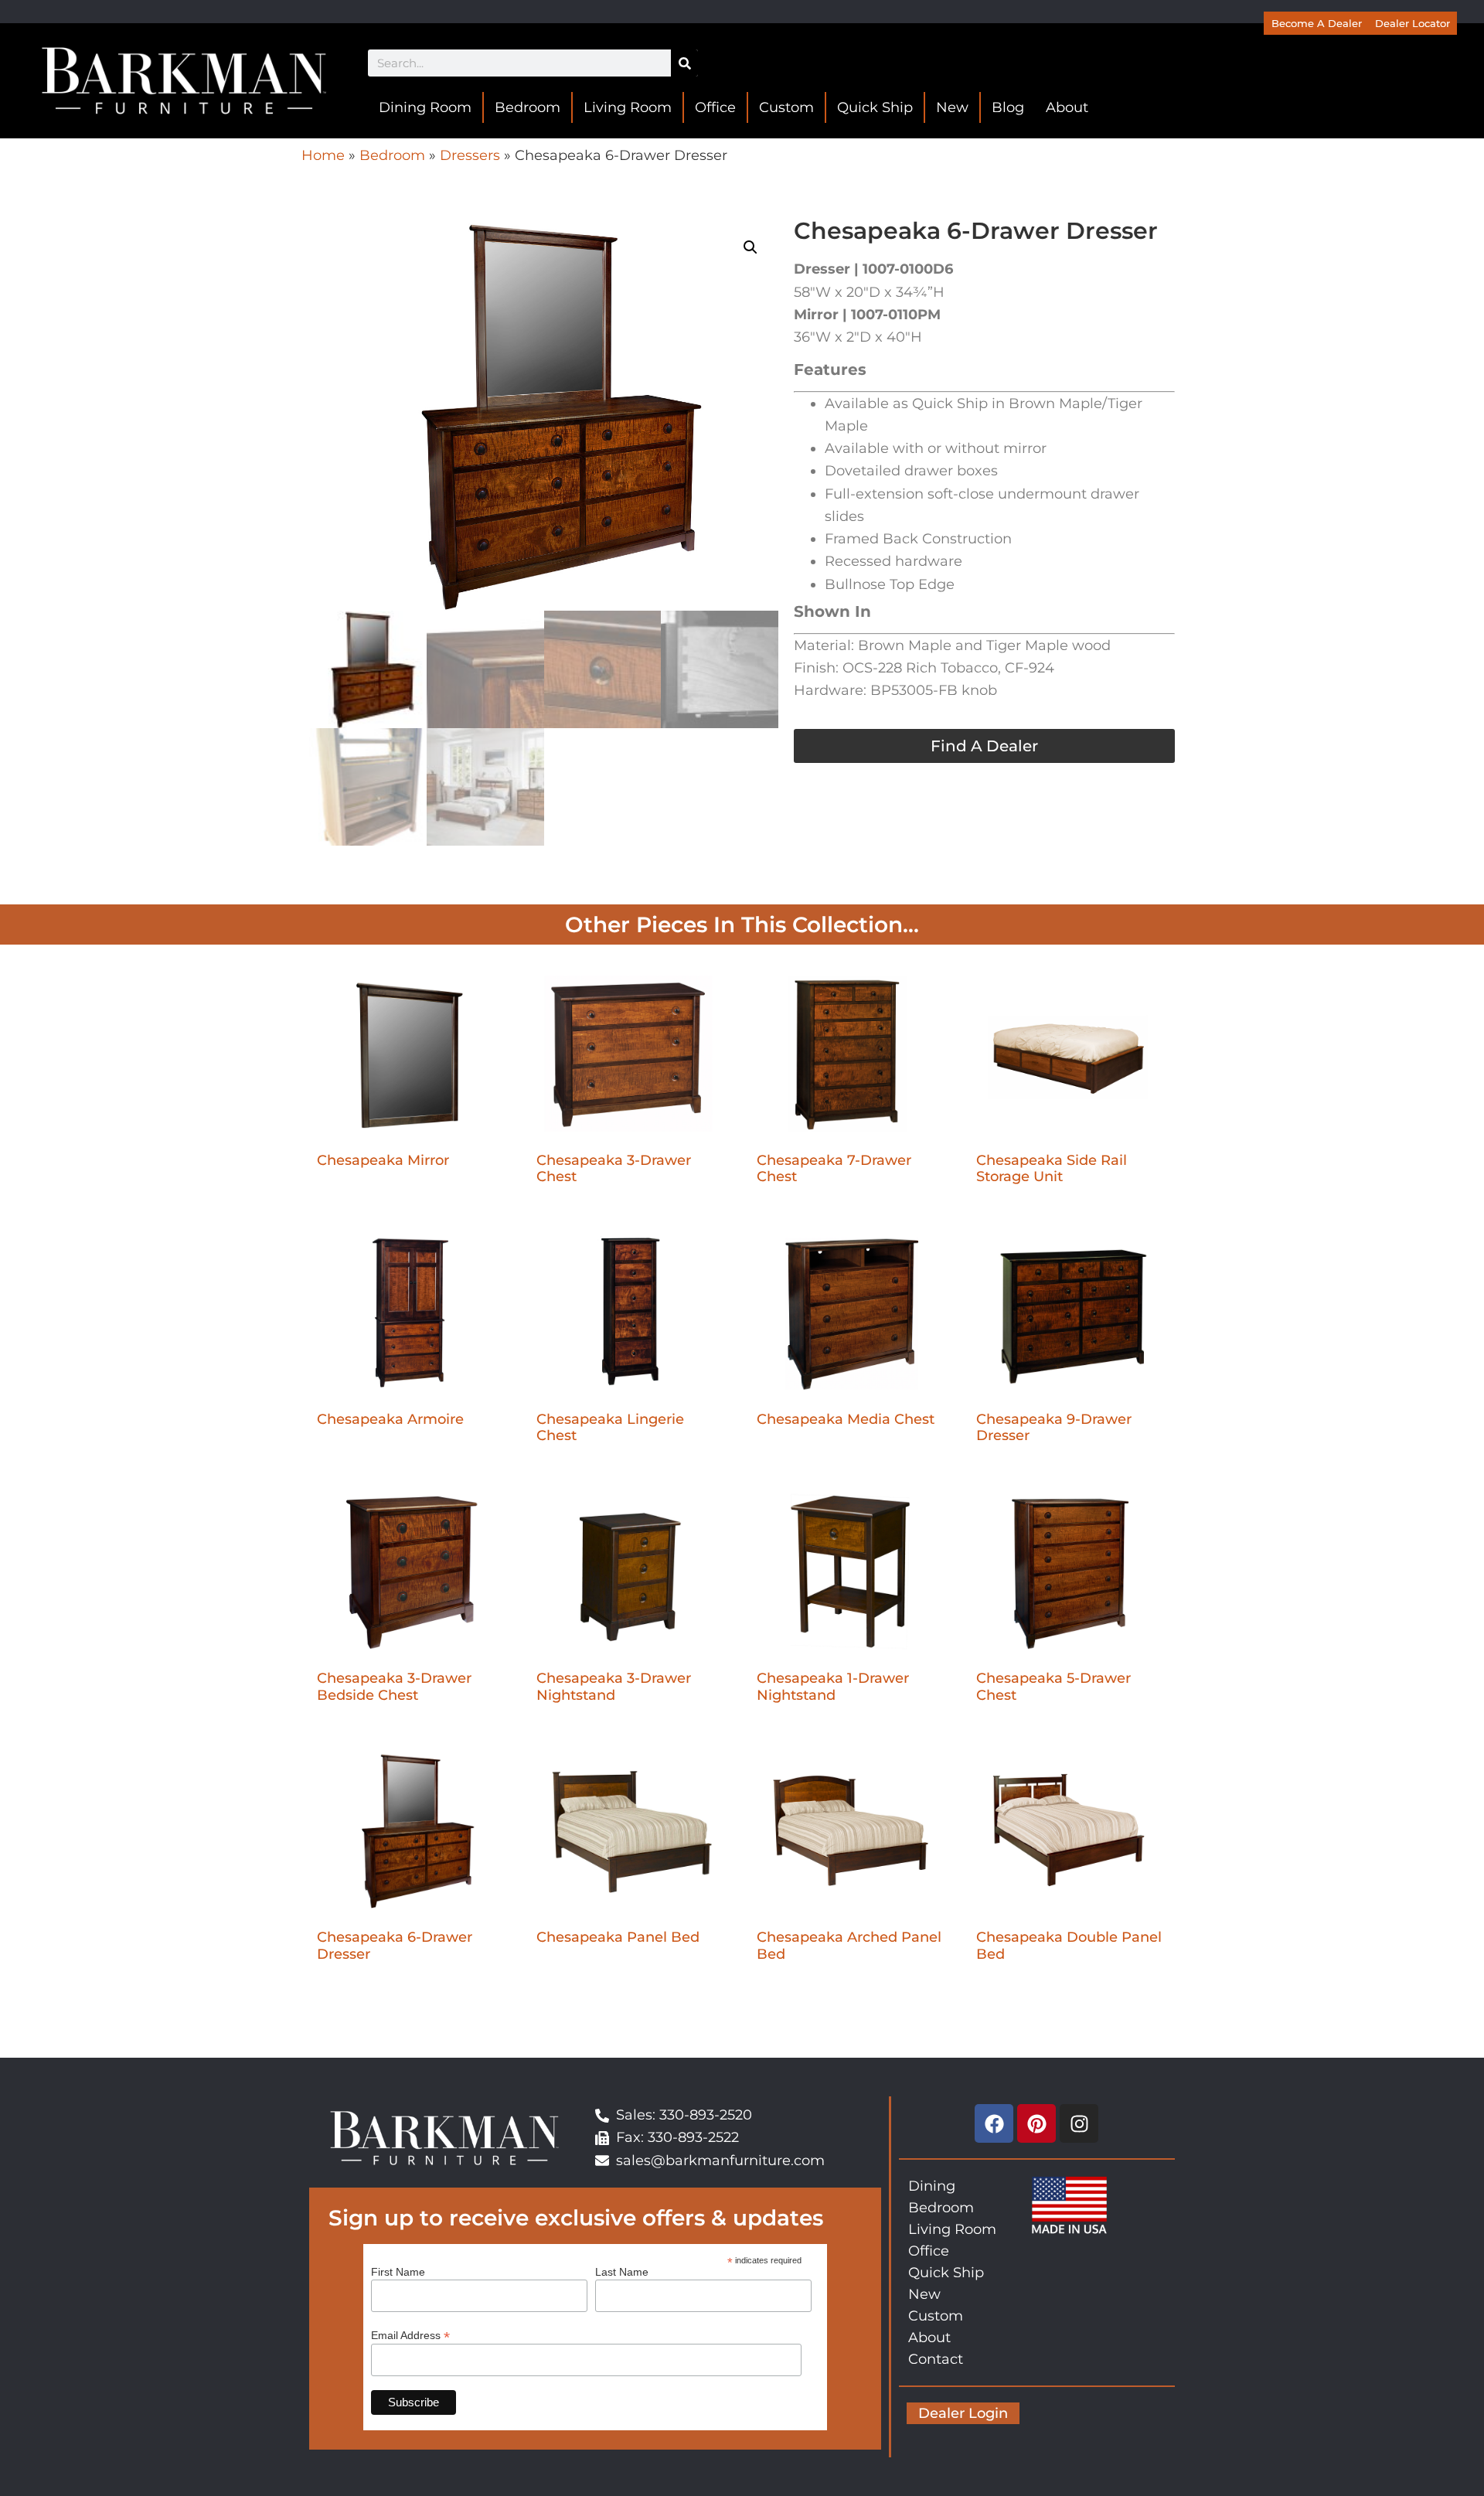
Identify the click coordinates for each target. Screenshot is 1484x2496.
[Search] (684, 63)
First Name (398, 2272)
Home (323, 155)
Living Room (628, 107)
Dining (932, 2186)
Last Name (622, 2272)
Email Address (410, 2335)
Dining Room (425, 107)
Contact (936, 2359)
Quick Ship (875, 107)
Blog (1008, 107)
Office (715, 107)
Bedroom (528, 107)
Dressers (470, 155)
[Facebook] (994, 2123)
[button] (751, 247)
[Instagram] (1079, 2123)
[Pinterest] (1036, 2123)
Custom (786, 107)
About (1067, 107)
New (952, 107)
